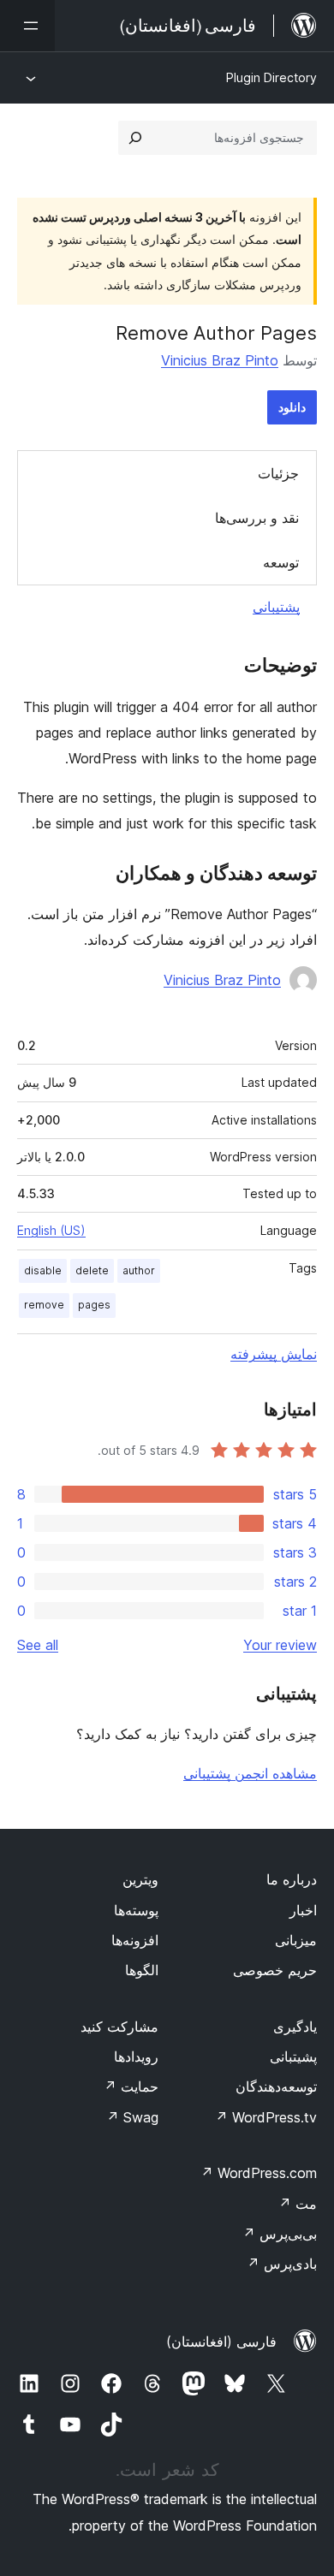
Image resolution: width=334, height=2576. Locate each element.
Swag (132, 2117)
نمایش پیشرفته (274, 1354)
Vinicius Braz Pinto (220, 360)
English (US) (51, 1230)
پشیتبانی (293, 2057)
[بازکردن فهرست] (27, 26)
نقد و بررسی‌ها (257, 518)
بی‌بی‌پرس (280, 2234)
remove (44, 1305)
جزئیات (278, 473)
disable (43, 1270)
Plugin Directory (271, 77)
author (139, 1270)
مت (298, 2204)
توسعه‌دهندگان (276, 2086)
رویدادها (136, 2057)
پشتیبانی (276, 607)
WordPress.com (259, 2173)
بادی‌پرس (282, 2264)
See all (38, 1645)
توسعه (281, 562)
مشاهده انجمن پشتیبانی (250, 1773)
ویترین (140, 1879)
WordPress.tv (266, 2117)
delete (92, 1270)
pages (94, 1305)
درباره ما (292, 1879)
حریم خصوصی (275, 1970)
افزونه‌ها (135, 1940)
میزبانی (296, 1940)
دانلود (292, 407)
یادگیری (295, 2027)
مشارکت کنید (119, 2027)
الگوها (142, 1970)
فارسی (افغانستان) (221, 2342)
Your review (280, 1645)
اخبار (303, 1910)
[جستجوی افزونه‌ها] (135, 138)
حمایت (131, 2086)
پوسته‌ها (136, 1910)
